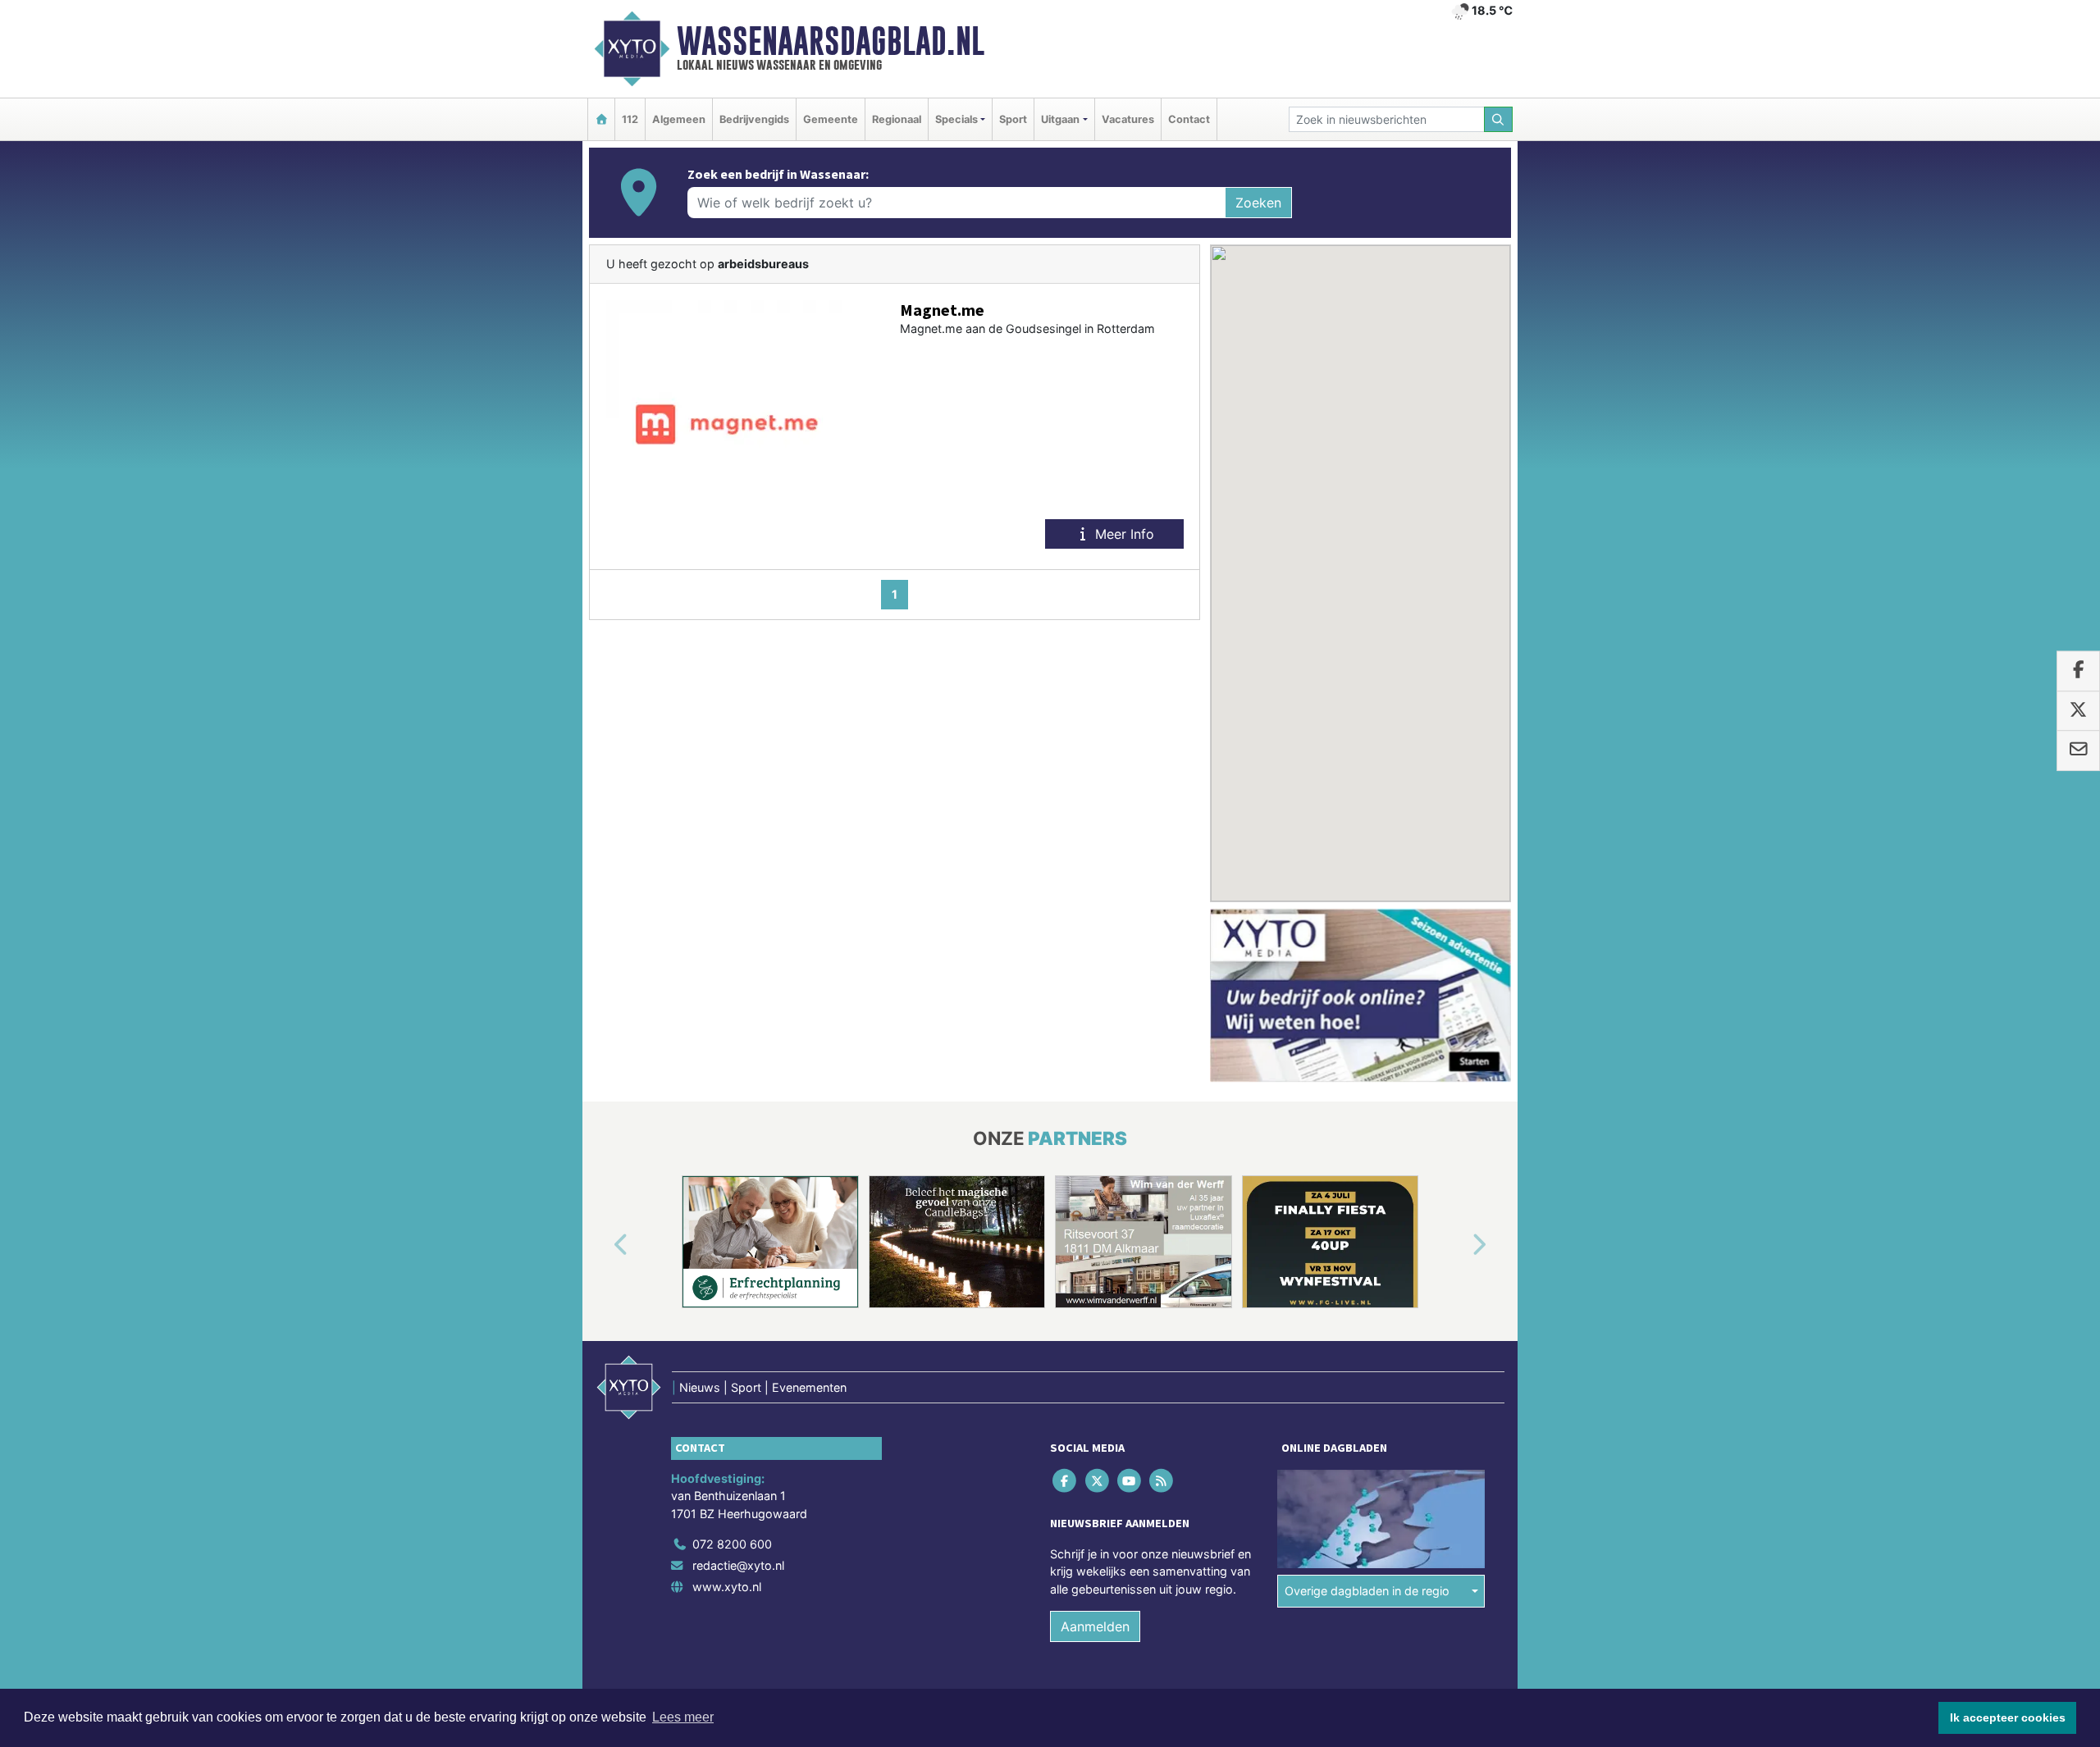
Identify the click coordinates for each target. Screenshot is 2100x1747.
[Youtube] (1130, 1480)
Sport (1013, 119)
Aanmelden (1095, 1627)
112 (630, 119)
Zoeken (1258, 203)
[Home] (601, 119)
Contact (1189, 119)
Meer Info (1123, 534)
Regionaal (897, 119)
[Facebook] (1066, 1480)
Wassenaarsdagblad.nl (831, 41)
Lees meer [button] (683, 1717)
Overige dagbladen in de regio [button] (1367, 1591)
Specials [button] (956, 119)
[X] (1098, 1480)
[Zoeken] (1499, 119)
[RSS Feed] (1163, 1480)
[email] (2078, 750)
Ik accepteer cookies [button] (2008, 1717)
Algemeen (679, 119)
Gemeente (831, 119)
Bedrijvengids (754, 119)
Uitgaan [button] (1060, 119)
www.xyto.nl (727, 1587)
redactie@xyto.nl (738, 1565)
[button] (602, 1245)
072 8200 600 (732, 1544)
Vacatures (1128, 119)
